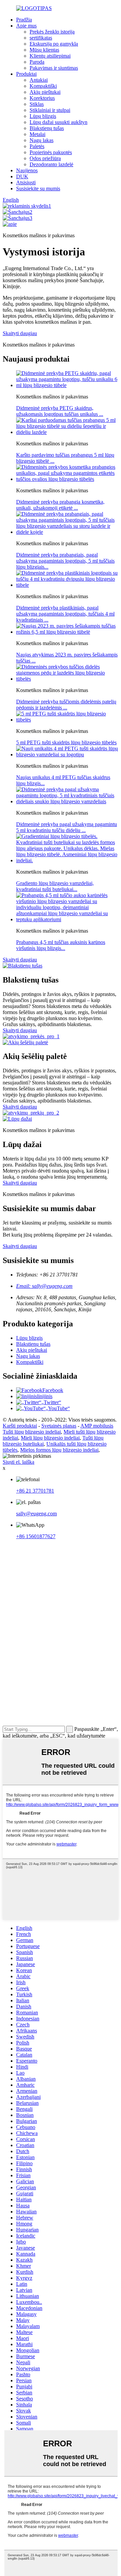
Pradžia (24, 20)
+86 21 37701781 (35, 1491)
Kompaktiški (43, 86)
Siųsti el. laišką (18, 1462)
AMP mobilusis (97, 1426)
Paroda (37, 62)
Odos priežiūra (45, 158)
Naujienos (27, 170)
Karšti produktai (20, 1426)
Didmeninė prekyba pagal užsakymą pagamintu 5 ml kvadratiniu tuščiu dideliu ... (67, 827)
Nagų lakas (42, 140)
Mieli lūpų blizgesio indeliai (50, 1438)
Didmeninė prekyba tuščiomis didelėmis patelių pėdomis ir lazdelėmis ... (66, 705)
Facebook (53, 1390)
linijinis (45, 1396)
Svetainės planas (59, 1426)
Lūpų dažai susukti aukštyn (58, 122)
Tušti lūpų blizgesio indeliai (32, 1432)
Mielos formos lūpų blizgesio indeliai (59, 1450)
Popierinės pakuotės (51, 152)
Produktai (26, 74)
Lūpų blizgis (43, 116)
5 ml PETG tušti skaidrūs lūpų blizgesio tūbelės (66, 742)
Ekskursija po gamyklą (54, 44)
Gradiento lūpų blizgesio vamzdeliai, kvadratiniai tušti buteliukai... (55, 886)
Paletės (37, 146)
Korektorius (42, 98)
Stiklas (37, 104)
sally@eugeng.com (36, 1514)
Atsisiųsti (26, 182)
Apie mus (26, 26)
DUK (22, 176)
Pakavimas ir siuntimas (54, 68)
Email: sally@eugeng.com (44, 1286)
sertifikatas (41, 38)
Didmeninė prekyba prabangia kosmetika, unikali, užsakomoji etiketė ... (60, 505)
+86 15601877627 (36, 1536)
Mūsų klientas (44, 50)
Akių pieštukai (45, 92)
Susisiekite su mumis (38, 189)
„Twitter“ (51, 1402)
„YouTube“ (58, 1408)
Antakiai (39, 80)
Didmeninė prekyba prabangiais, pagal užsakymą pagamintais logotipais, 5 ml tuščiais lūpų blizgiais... (65, 561)
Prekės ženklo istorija (52, 32)
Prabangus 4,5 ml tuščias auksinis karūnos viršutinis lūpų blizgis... (61, 945)
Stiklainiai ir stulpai (50, 110)
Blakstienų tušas (47, 128)
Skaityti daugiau (20, 333)
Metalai (37, 134)
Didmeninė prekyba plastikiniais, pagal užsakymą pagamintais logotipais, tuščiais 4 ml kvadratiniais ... (65, 614)
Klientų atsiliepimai (50, 56)
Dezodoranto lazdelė (51, 164)
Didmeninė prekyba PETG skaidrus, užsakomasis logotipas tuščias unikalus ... (60, 411)
